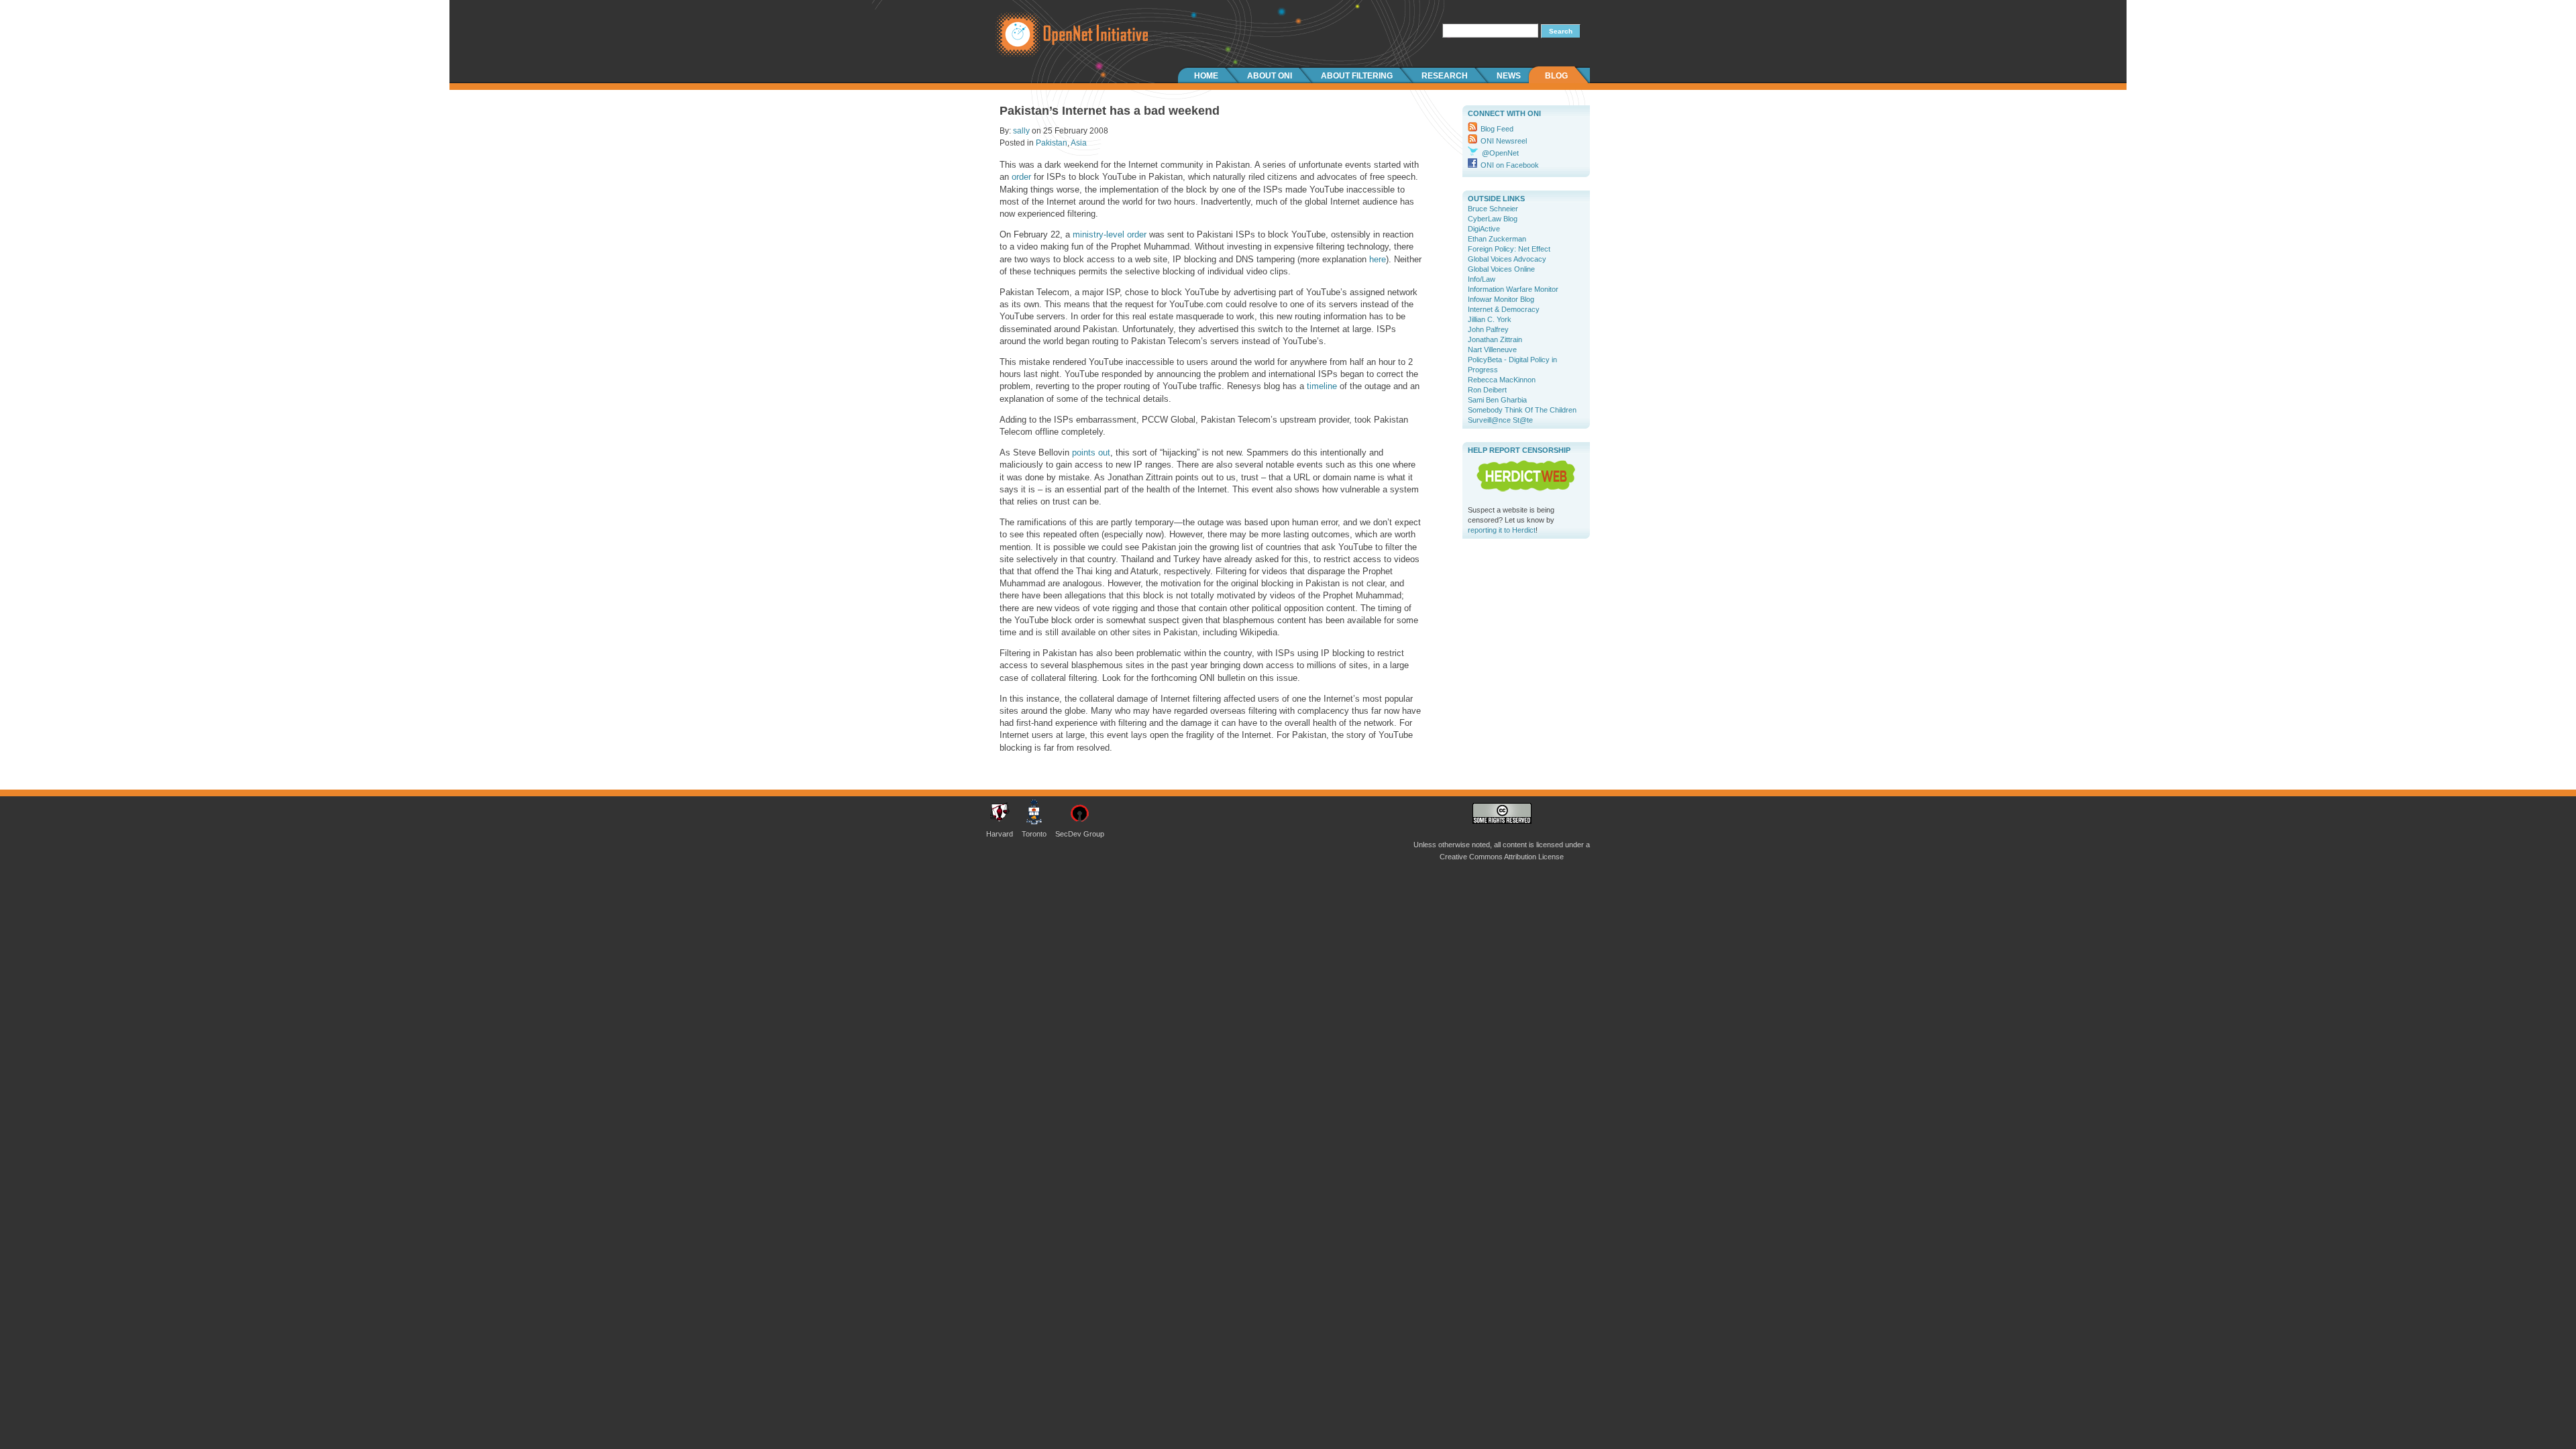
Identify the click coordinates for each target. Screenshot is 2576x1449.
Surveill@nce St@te (1500, 420)
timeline (1322, 386)
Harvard (1000, 834)
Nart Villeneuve (1492, 350)
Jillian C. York (1490, 319)
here (1378, 259)
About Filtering (1357, 76)
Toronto (1034, 834)
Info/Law (1482, 279)
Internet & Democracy (1504, 309)
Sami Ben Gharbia (1497, 400)
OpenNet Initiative (1067, 34)
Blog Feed (1497, 129)
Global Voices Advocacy (1507, 259)
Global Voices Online (1501, 269)
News (1509, 76)
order (1021, 177)
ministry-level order (1110, 234)
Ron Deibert (1487, 390)
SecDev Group (1080, 834)
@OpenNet (1500, 153)
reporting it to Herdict (1502, 530)
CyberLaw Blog (1493, 219)
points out (1091, 452)
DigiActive (1484, 229)
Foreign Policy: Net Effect (1509, 249)
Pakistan (1052, 143)
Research (1445, 76)
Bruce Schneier (1493, 209)
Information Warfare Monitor (1513, 289)
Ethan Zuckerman (1497, 239)
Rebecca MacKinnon (1502, 380)
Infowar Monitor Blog (1501, 299)
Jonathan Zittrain (1495, 339)
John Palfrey (1488, 329)
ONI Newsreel (1504, 141)
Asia (1079, 143)
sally (1021, 131)
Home (1206, 76)
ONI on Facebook (1510, 165)
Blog (1556, 76)
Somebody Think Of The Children (1522, 410)
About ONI (1270, 76)
